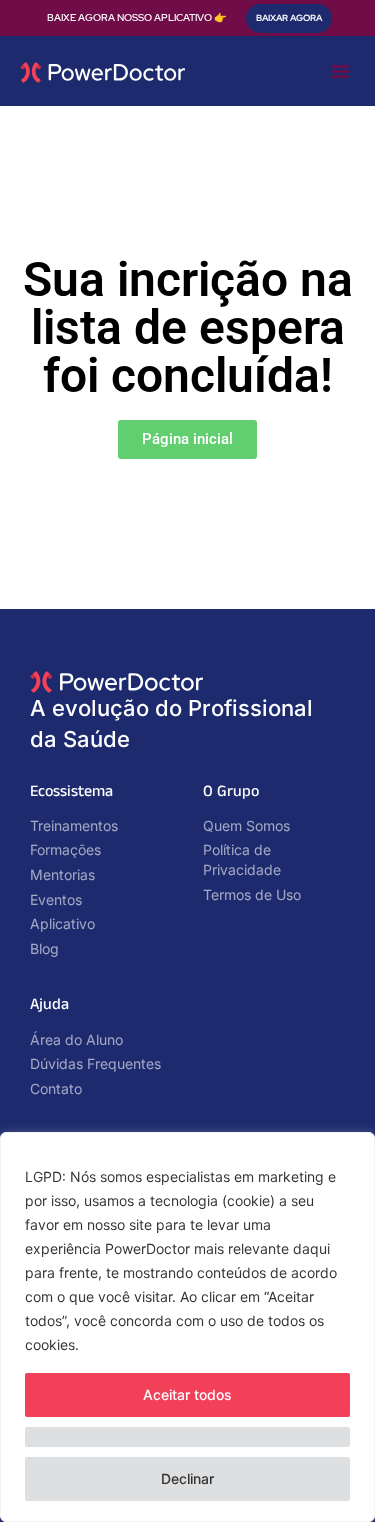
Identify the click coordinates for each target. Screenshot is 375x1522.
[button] (340, 71)
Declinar (187, 1478)
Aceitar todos (187, 1394)
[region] (187, 1327)
